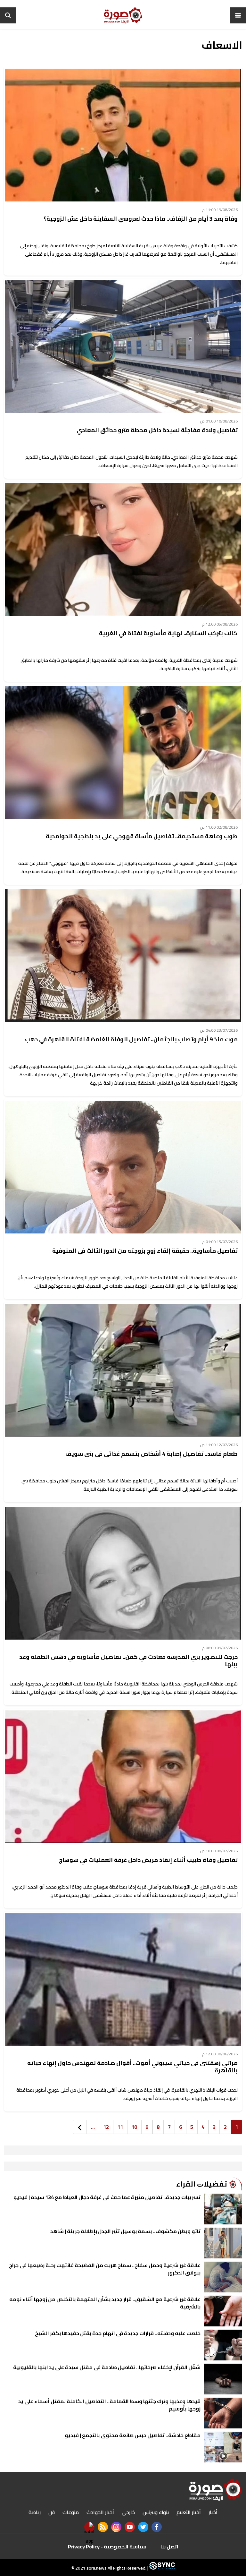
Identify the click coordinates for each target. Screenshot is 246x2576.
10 (134, 2127)
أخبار (213, 2512)
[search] (8, 15)
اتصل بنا (169, 2546)
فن (52, 2512)
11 (120, 2127)
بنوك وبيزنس (156, 2512)
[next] (80, 2127)
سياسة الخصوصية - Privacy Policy (107, 2546)
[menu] (238, 15)
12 (106, 2127)
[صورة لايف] (123, 15)
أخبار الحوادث (100, 2512)
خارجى (128, 2512)
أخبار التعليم (189, 2512)
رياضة (35, 2512)
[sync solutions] (162, 2568)
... (93, 2127)
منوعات (71, 2512)
